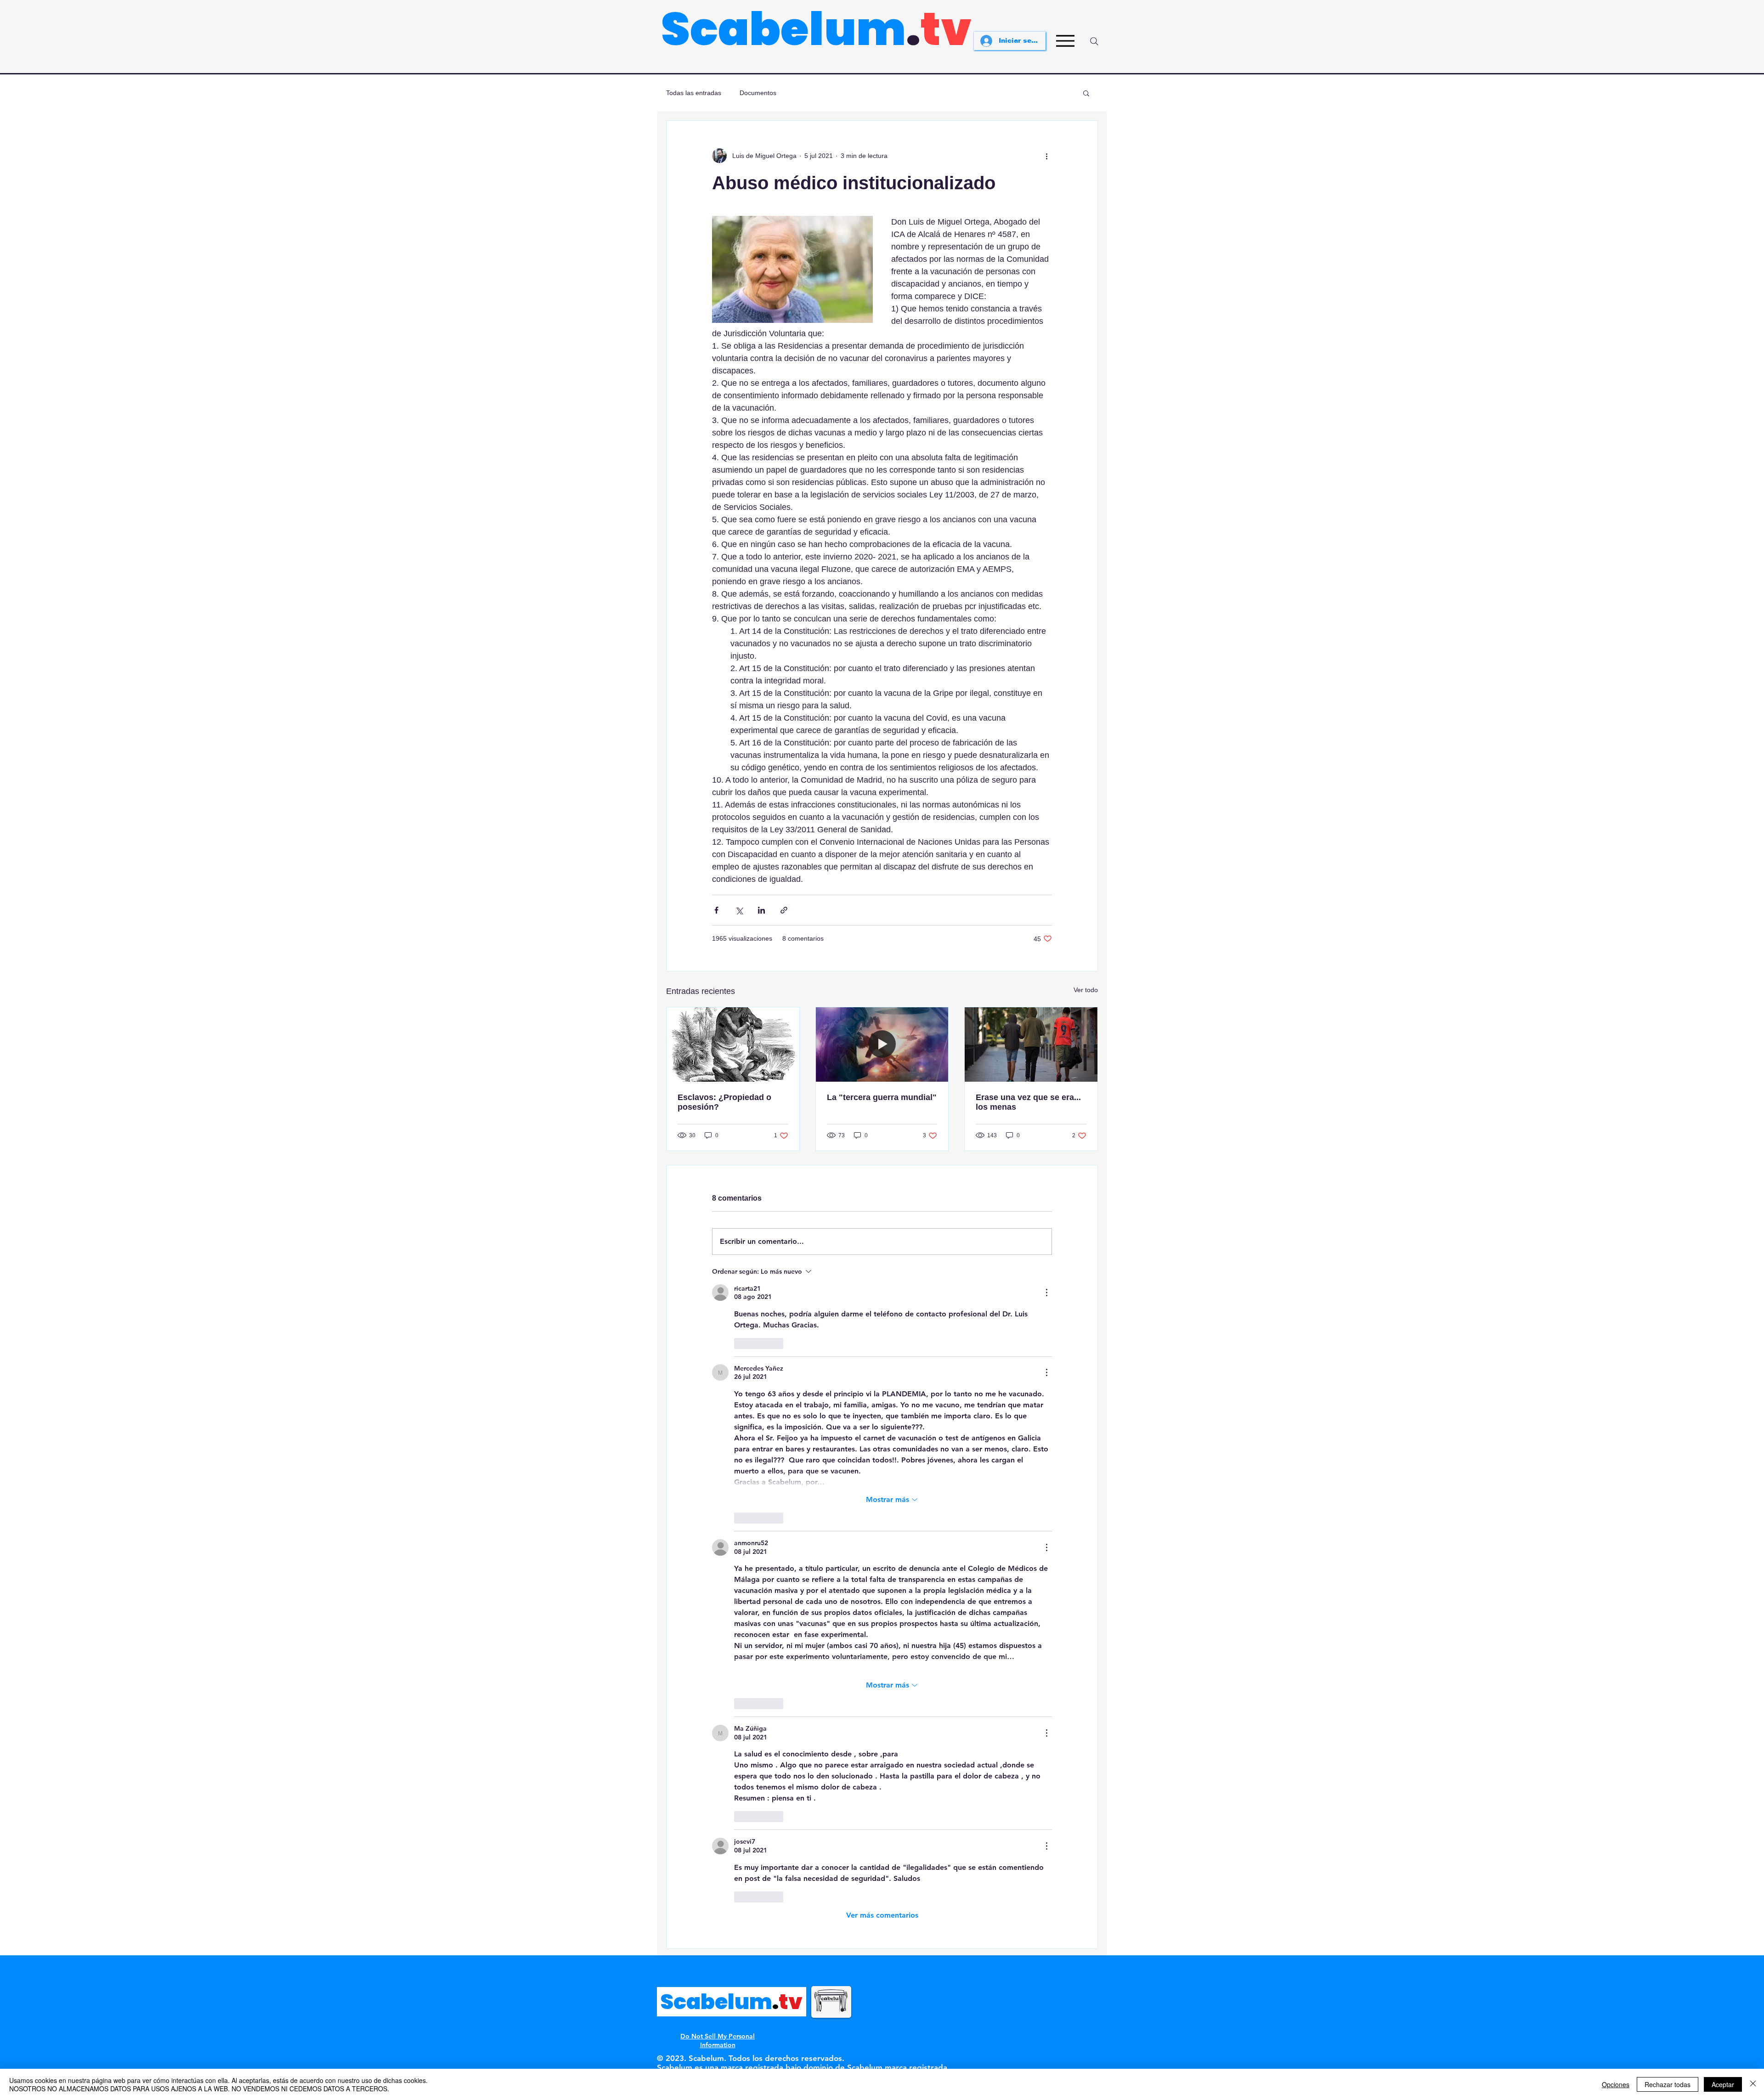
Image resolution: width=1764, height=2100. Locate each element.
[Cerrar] (1753, 2084)
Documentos (758, 93)
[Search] (1094, 41)
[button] (1086, 93)
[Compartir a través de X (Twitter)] (739, 910)
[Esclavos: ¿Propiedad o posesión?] (733, 1044)
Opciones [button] (1616, 2084)
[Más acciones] (1046, 156)
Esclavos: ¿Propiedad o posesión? (724, 1102)
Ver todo (1086, 990)
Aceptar (1723, 2084)
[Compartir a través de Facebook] (716, 910)
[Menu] (1065, 41)
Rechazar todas (1668, 2084)
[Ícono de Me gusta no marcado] (740, 1344)
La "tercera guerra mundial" (882, 1097)
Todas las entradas (694, 93)
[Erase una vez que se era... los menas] (1031, 1044)
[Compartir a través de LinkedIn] (761, 910)
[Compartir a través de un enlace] (784, 910)
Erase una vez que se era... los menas (1028, 1102)
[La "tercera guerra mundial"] (882, 1044)
